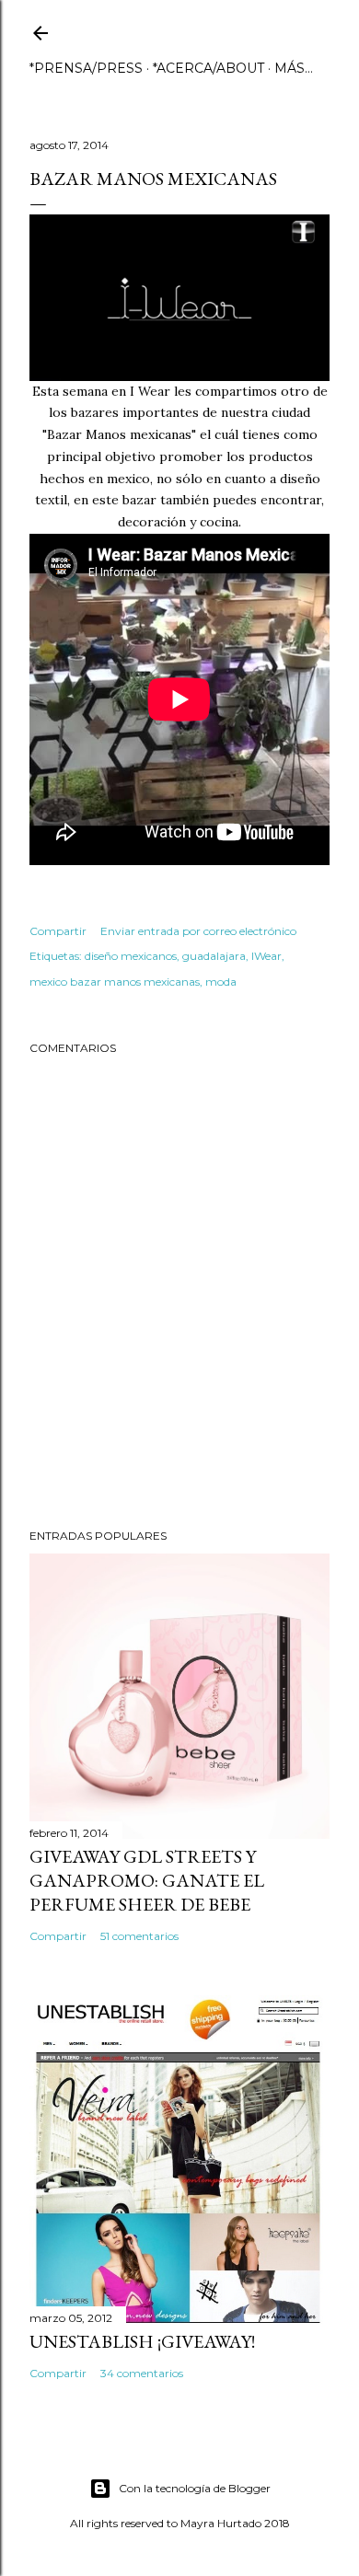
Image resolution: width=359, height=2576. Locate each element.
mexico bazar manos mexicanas (115, 982)
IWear (266, 956)
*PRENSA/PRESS (86, 68)
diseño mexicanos (131, 956)
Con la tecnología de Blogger (195, 2488)
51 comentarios (139, 1936)
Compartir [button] (58, 931)
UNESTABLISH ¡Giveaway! (142, 2341)
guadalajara (214, 956)
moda (221, 982)
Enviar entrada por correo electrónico (198, 931)
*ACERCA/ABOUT (208, 68)
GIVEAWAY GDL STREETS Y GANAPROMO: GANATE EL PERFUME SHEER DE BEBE (147, 1880)
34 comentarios (142, 2373)
